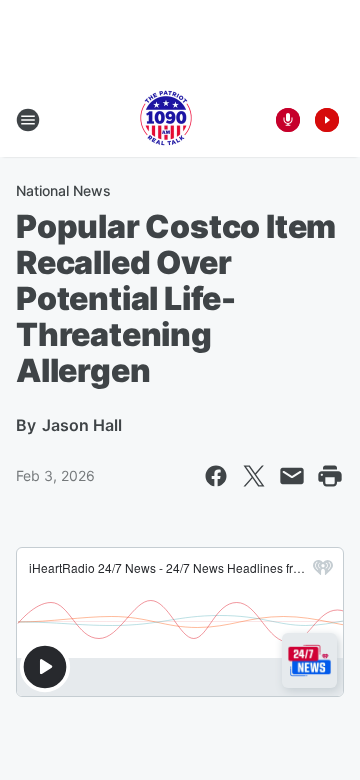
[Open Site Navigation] (28, 120)
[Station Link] (166, 120)
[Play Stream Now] (327, 120)
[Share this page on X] (254, 476)
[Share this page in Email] (292, 476)
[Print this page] (330, 476)
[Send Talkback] (288, 120)
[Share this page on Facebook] (216, 476)
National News (63, 190)
